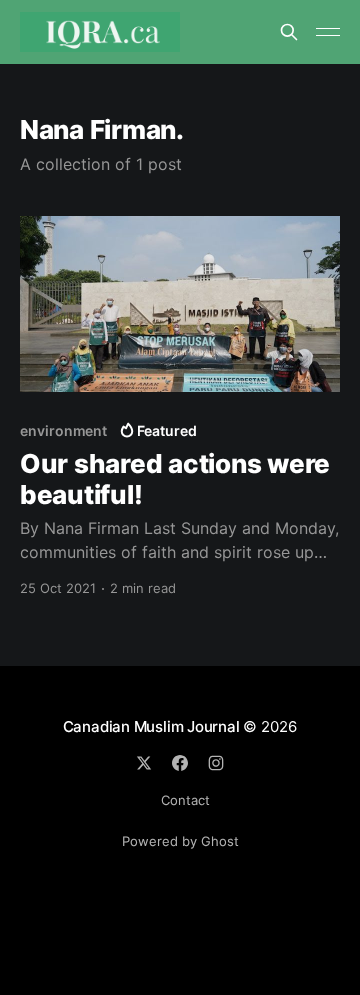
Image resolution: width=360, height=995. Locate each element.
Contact (185, 800)
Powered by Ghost (180, 841)
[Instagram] (216, 763)
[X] (144, 763)
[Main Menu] (328, 32)
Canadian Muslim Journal (153, 726)
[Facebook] (180, 763)
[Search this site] (289, 32)
